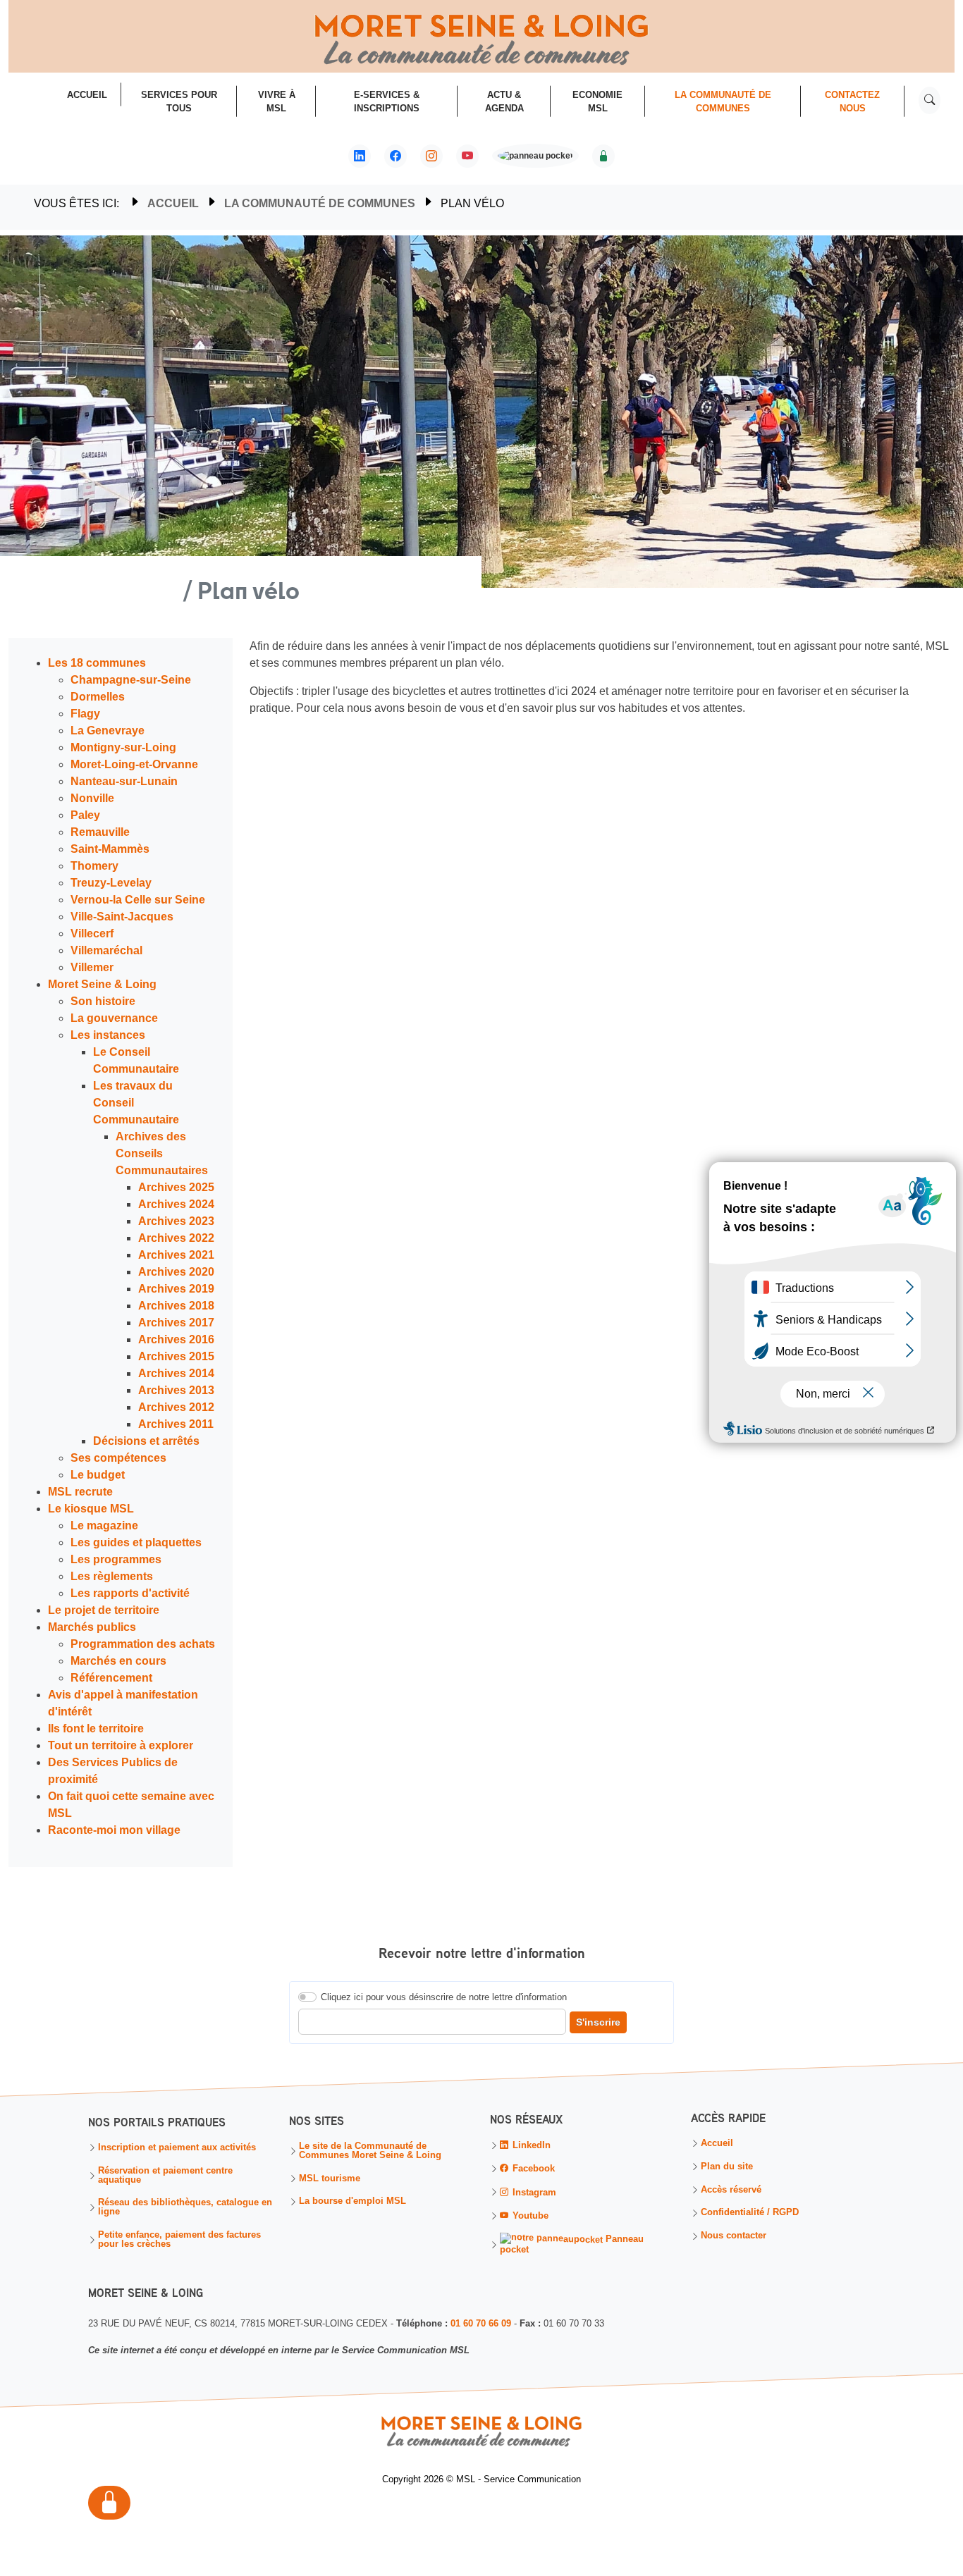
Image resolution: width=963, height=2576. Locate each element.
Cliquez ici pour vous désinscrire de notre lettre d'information (444, 1997)
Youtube (529, 2216)
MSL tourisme (330, 2179)
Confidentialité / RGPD (750, 2213)
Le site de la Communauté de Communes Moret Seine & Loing (370, 2151)
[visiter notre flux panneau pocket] (535, 158)
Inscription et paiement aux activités (177, 2148)
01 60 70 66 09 (481, 2323)
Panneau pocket (572, 2244)
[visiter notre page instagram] (431, 156)
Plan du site (727, 2167)
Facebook (532, 2169)
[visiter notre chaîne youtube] (467, 156)
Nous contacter (734, 2237)
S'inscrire (598, 2022)
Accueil (173, 203)
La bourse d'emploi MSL (352, 2202)
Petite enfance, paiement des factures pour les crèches (179, 2240)
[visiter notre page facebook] (395, 156)
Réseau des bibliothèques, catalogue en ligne (185, 2208)
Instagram (533, 2192)
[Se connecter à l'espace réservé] (603, 156)
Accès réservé (731, 2190)
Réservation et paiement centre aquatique (165, 2176)
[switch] (307, 1997)
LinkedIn (530, 2145)
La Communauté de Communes (320, 203)
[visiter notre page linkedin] (360, 156)
